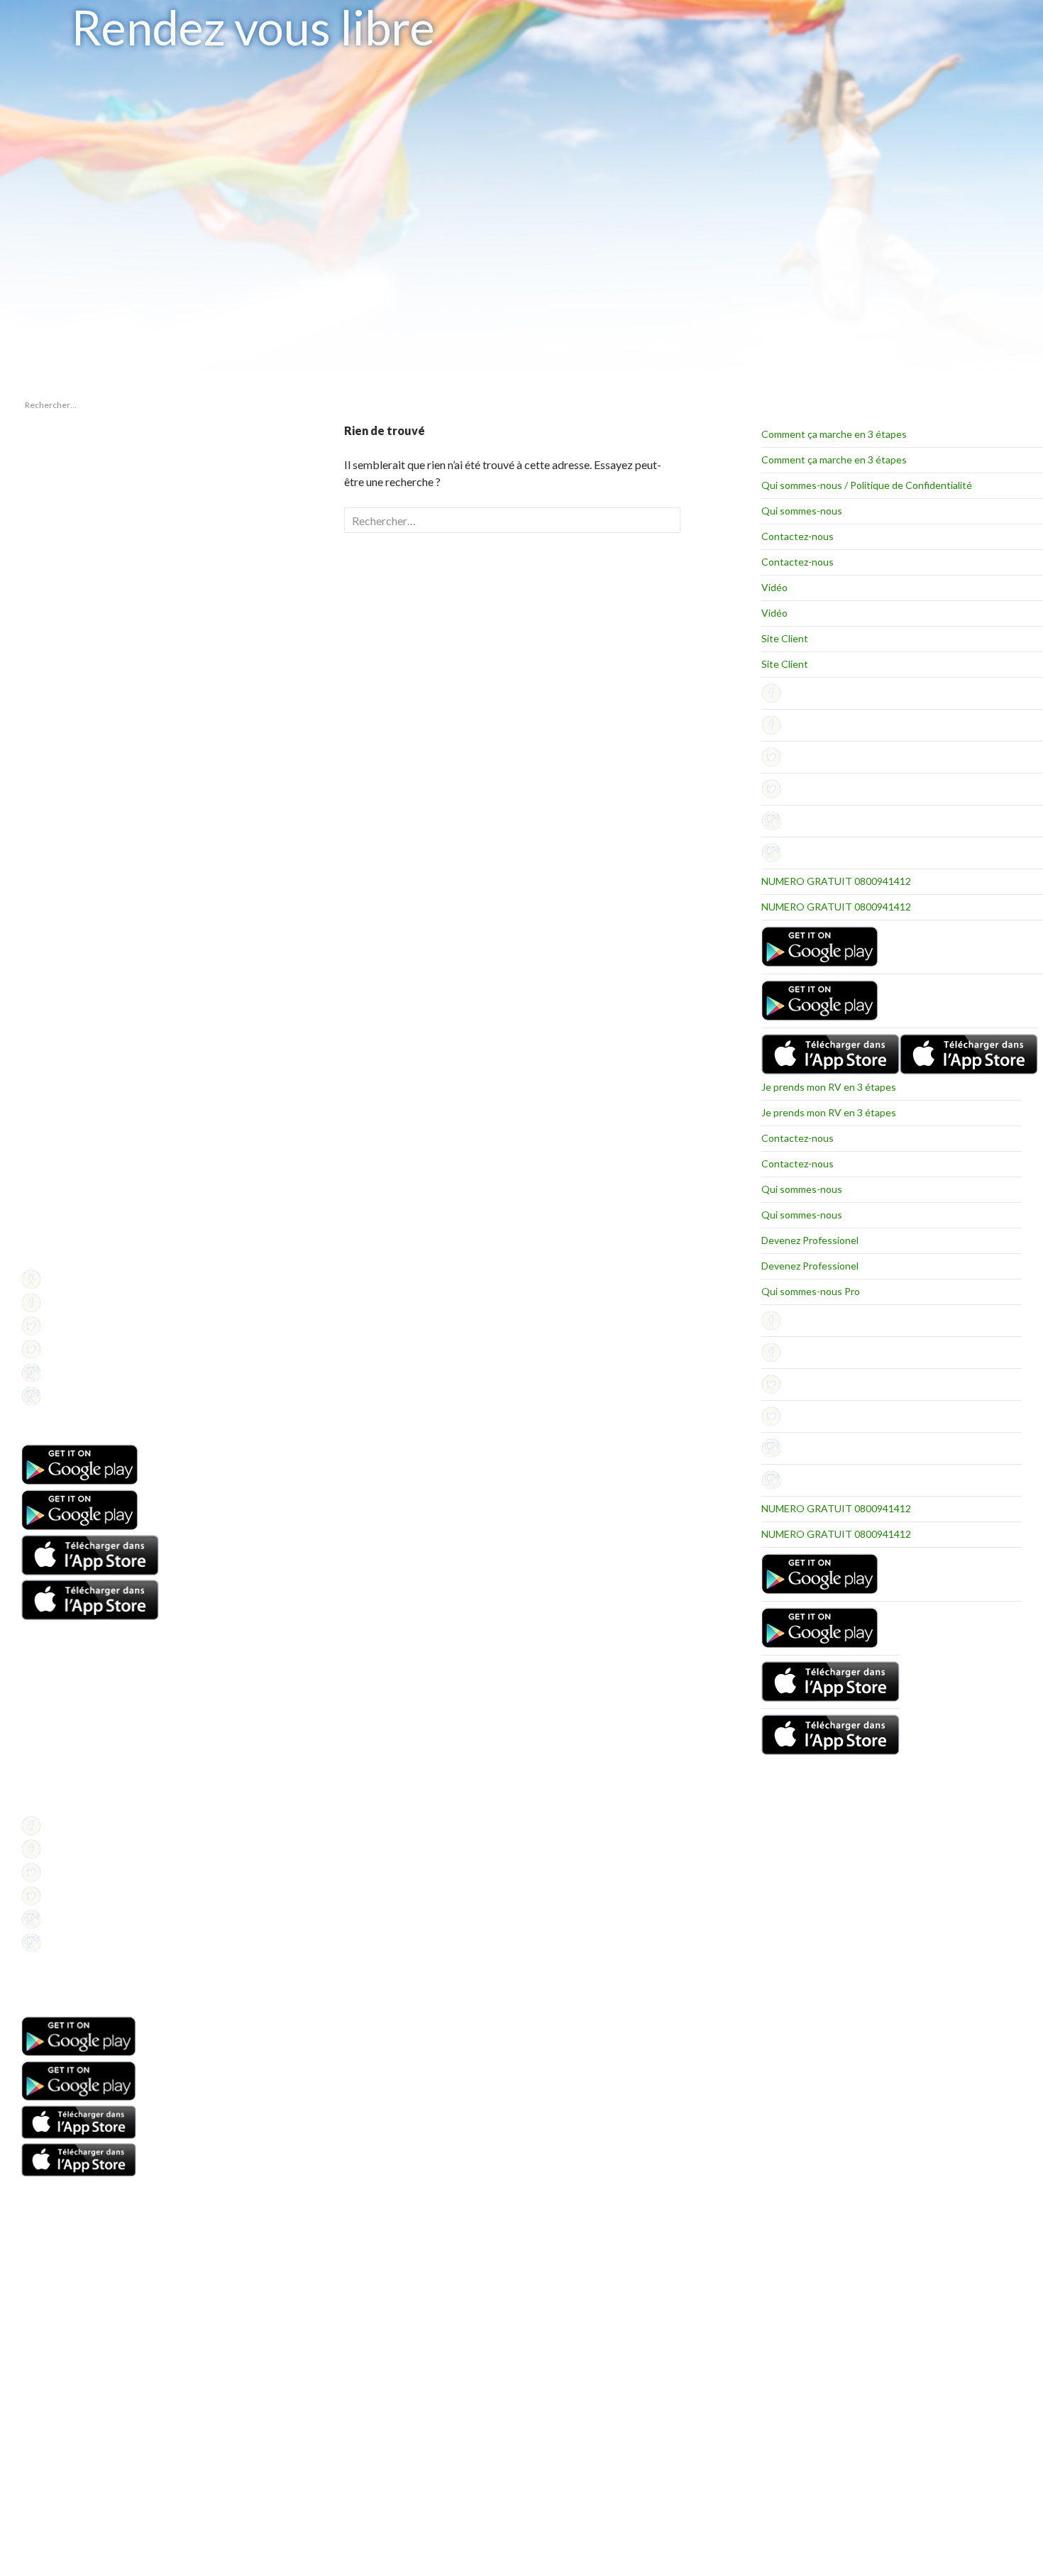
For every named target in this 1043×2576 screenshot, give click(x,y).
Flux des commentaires (66, 999)
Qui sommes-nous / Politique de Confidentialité (867, 485)
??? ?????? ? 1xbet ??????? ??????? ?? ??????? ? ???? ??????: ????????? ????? (78, 509)
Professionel (46, 1224)
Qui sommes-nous (802, 511)
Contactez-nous (798, 536)
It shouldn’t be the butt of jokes (79, 479)
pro (28, 875)
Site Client (785, 638)
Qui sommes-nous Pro (811, 1291)
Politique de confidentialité (72, 1259)
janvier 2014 (45, 786)
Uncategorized (50, 892)
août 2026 (40, 769)
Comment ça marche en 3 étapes (834, 434)
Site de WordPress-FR (63, 1016)
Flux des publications (61, 982)
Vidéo (774, 587)
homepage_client (54, 858)
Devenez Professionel (810, 1240)
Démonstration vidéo (62, 1754)
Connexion (42, 965)
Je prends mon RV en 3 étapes (829, 1087)
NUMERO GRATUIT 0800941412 (836, 881)
